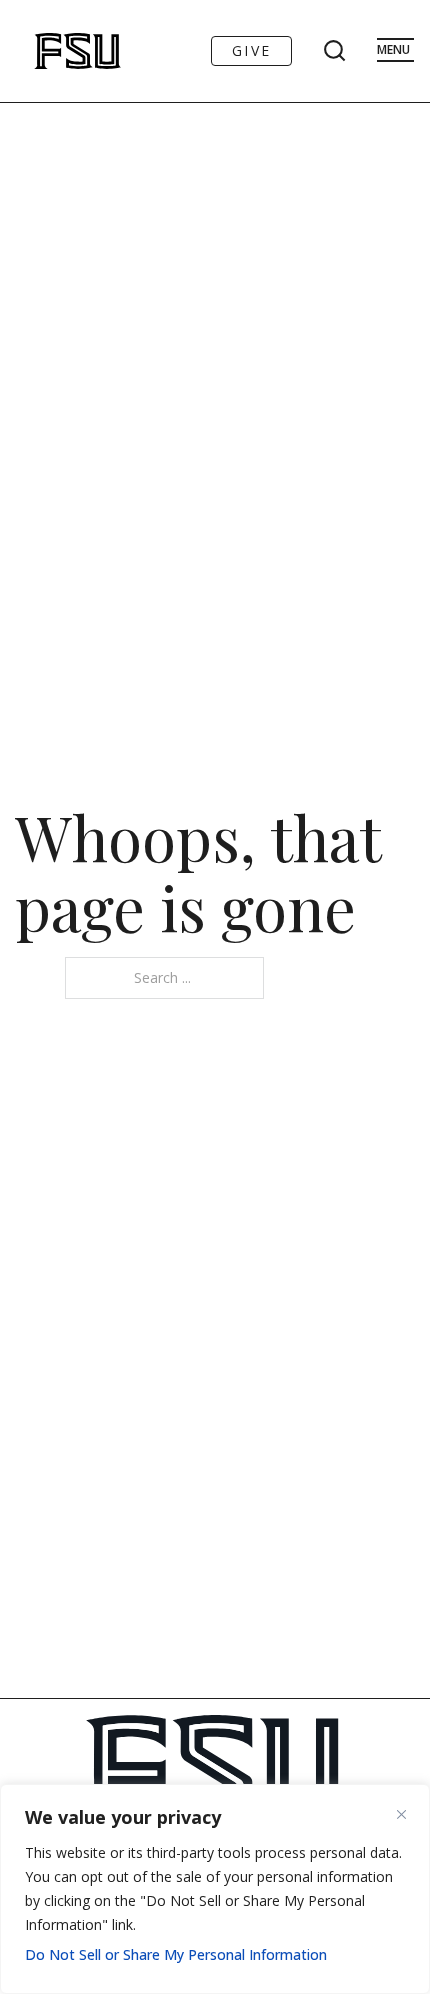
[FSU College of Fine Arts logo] (51, 51)
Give (251, 50)
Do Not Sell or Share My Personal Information (176, 1954)
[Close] (409, 1814)
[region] (215, 1889)
